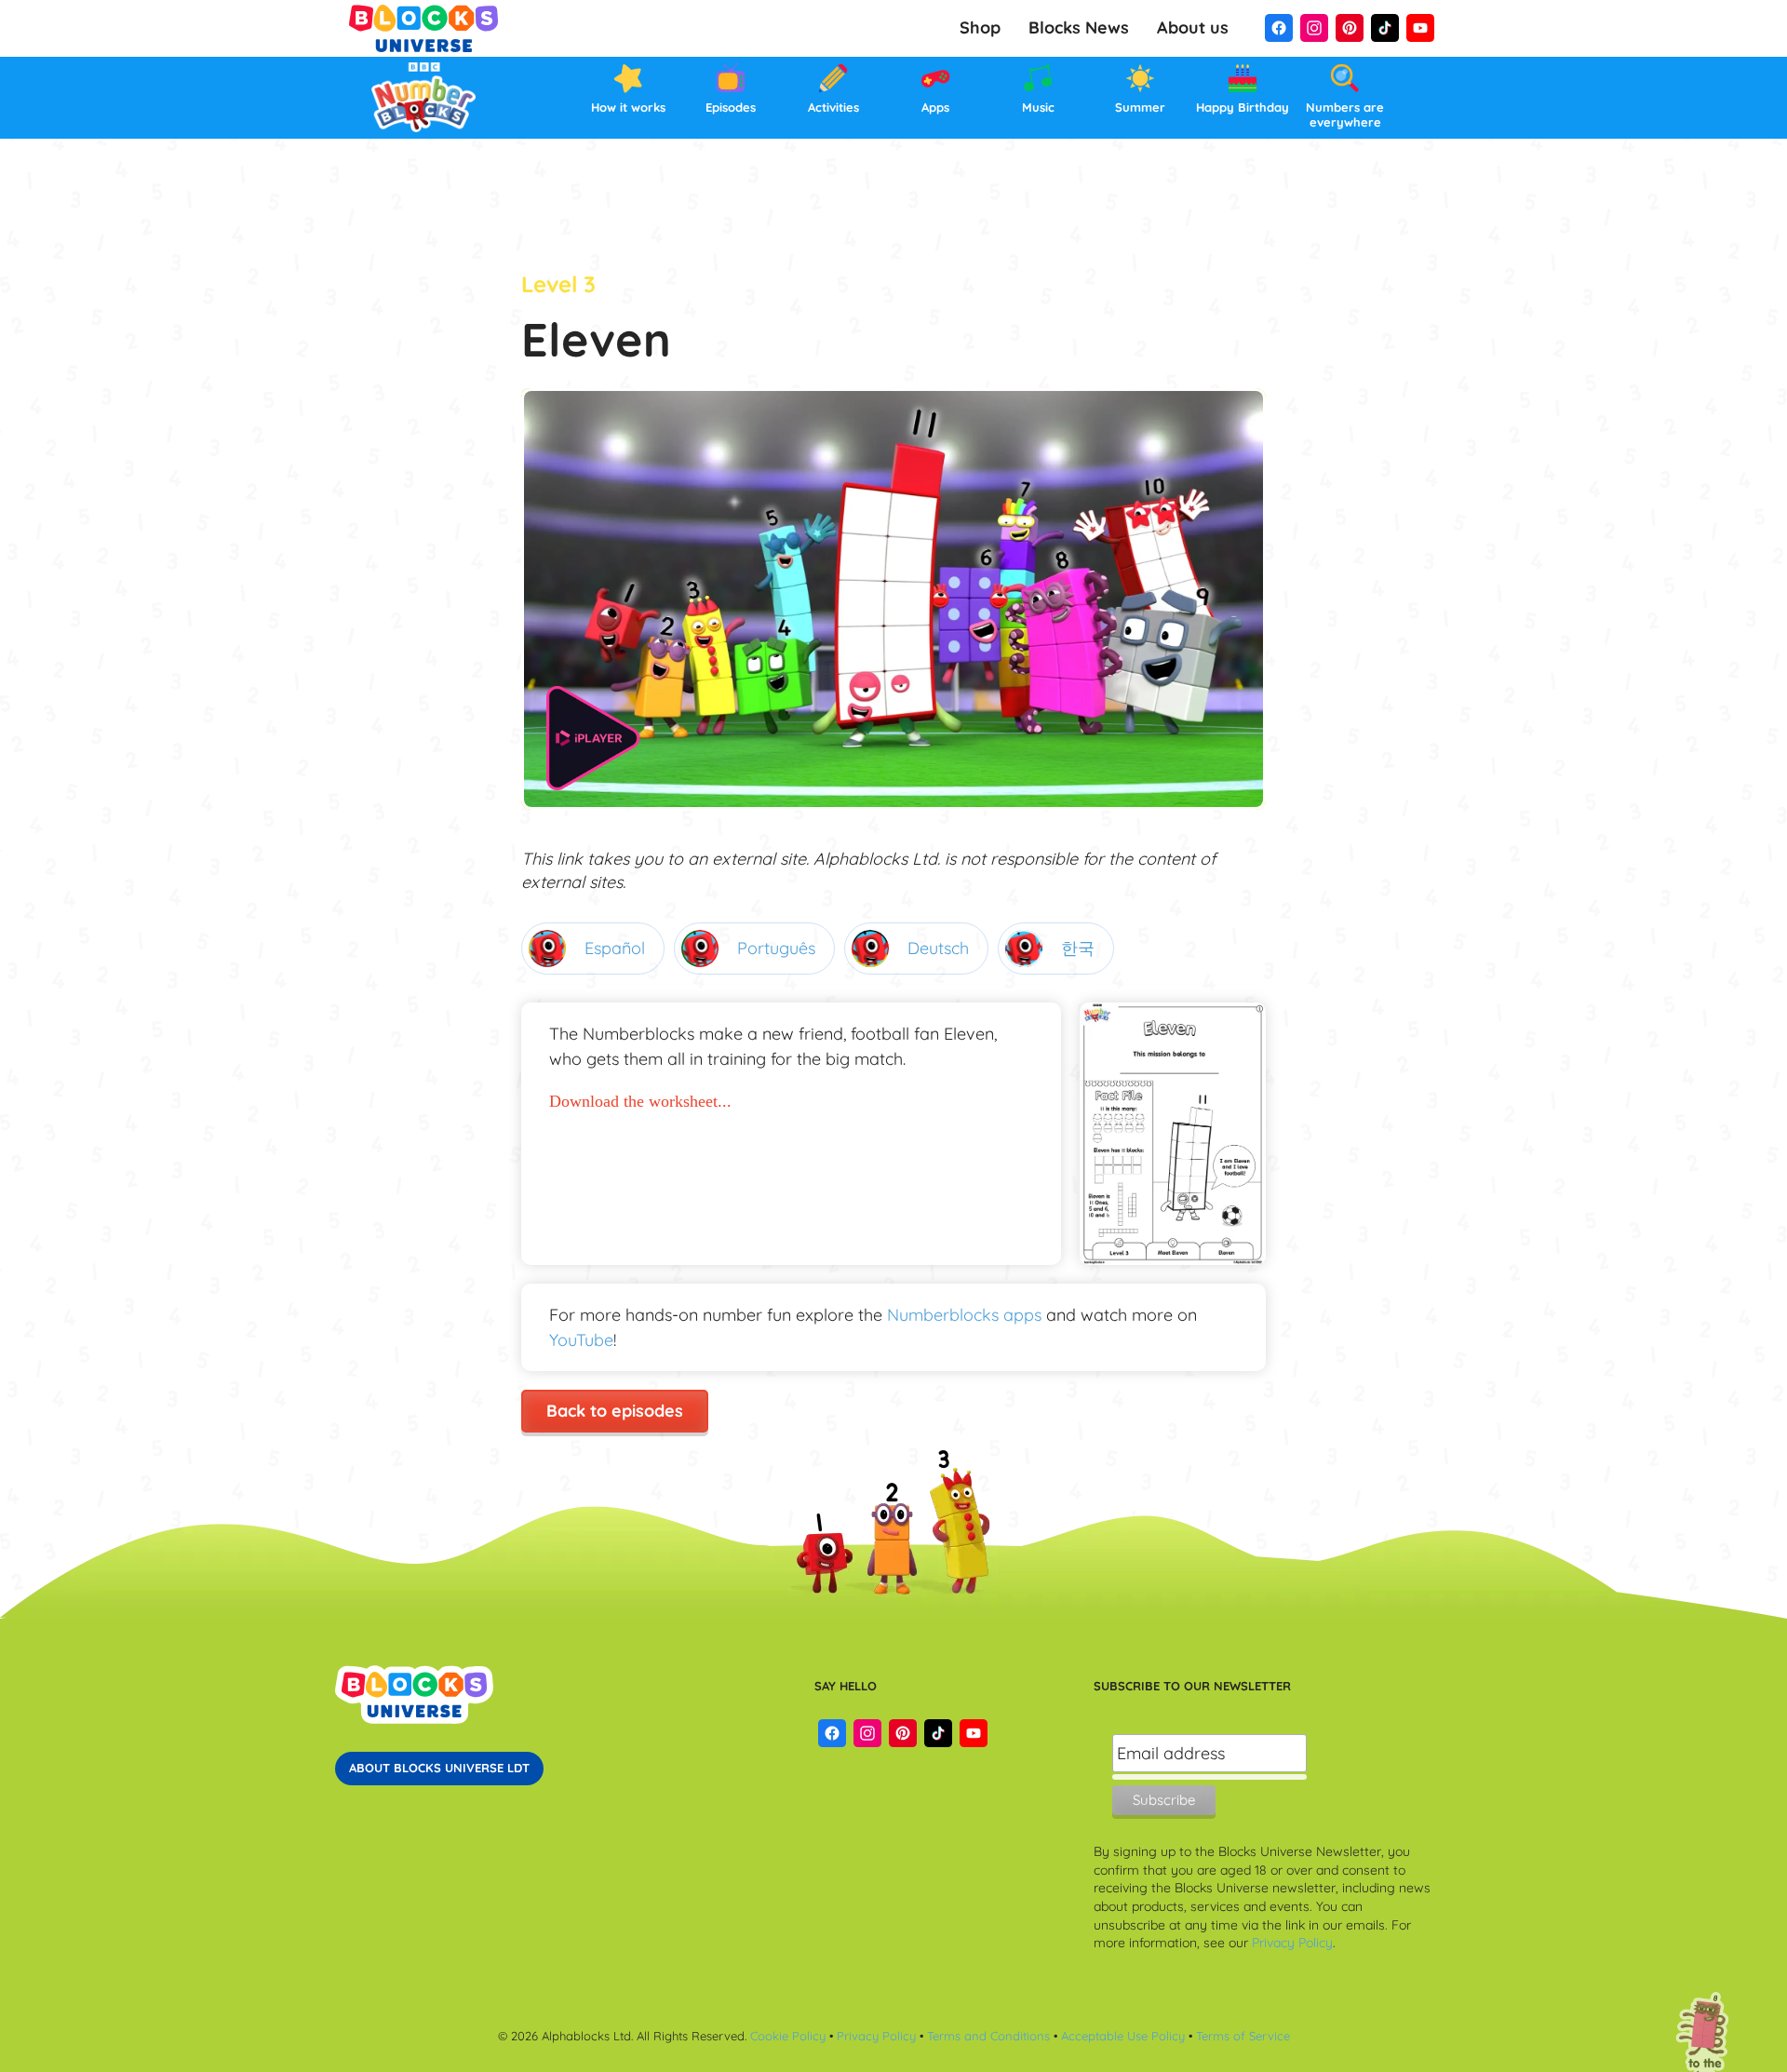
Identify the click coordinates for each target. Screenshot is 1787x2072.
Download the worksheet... (640, 1101)
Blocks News (1079, 27)
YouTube (581, 1340)
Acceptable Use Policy (1123, 2036)
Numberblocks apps (964, 1315)
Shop (980, 27)
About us (1193, 27)
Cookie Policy (788, 2036)
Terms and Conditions (990, 2036)
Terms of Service (1243, 2036)
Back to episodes (615, 1411)
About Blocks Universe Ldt (439, 1768)
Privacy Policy (1292, 1943)
